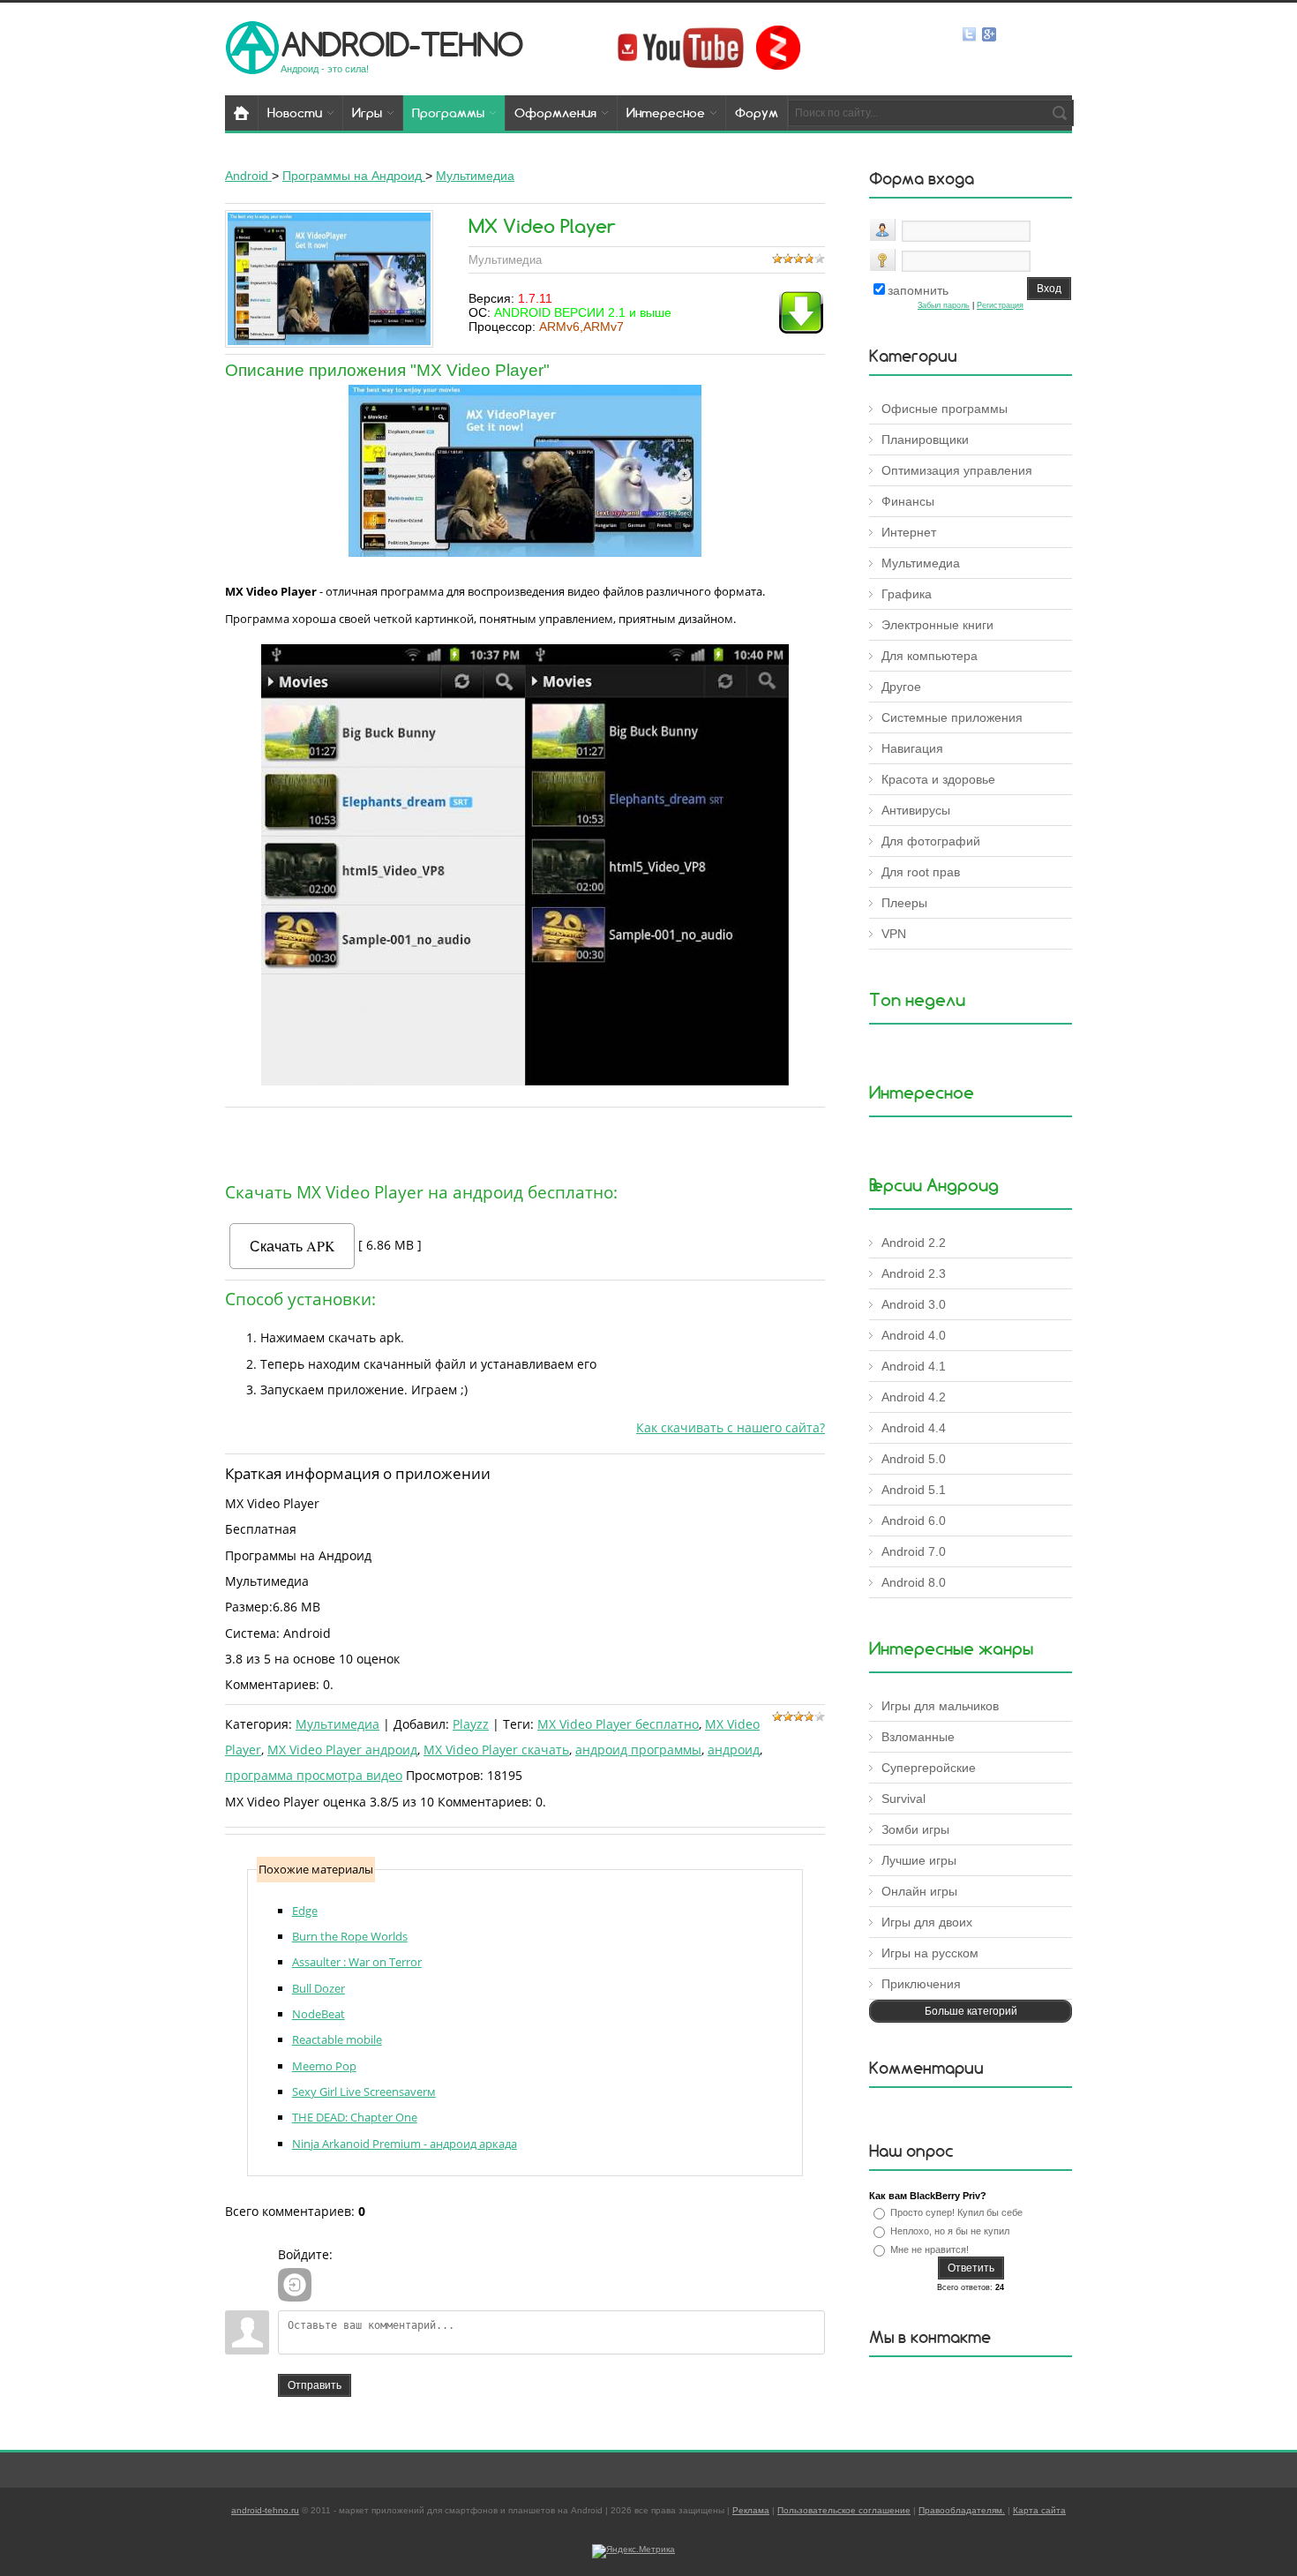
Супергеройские (929, 1768)
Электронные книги (937, 625)
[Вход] (295, 2285)
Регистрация (1000, 305)
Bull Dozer (319, 1988)
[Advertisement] (525, 1140)
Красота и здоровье (938, 779)
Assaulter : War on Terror (357, 1962)
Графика (907, 594)
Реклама (751, 2510)
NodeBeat (319, 2014)
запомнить (918, 290)
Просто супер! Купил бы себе (956, 2212)
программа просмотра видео (314, 1775)
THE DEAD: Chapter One (355, 2117)
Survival (903, 1799)
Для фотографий (931, 841)
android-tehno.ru (265, 2510)
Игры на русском (930, 1953)
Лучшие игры (919, 1860)
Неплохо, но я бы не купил (950, 2231)
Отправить (315, 2385)
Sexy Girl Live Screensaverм (364, 2092)
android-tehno (402, 44)
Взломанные (918, 1737)
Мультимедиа (337, 1724)
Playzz (471, 1724)
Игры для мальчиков (940, 1706)
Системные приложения (952, 717)
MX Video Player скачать (496, 1750)
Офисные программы (945, 409)
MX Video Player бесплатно (618, 1724)
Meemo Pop (324, 2066)
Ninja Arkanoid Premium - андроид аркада (405, 2144)
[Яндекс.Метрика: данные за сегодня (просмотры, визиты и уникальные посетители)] (634, 2551)
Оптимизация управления (957, 470)
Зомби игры (915, 1829)
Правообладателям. (962, 2510)
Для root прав (921, 872)
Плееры (904, 903)
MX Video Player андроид (342, 1750)
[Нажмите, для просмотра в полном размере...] (525, 552)
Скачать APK (292, 1246)
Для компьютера (930, 656)
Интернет (909, 532)
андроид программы (638, 1750)
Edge (305, 1911)
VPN (894, 934)
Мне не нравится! (930, 2249)
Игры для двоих (927, 1922)
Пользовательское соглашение (844, 2510)
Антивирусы (916, 810)
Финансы (908, 501)
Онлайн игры (919, 1891)
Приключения (921, 1984)
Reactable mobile (337, 2039)
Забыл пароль (944, 305)
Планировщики (925, 439)
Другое (901, 687)
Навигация (912, 748)
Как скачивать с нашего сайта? (731, 1427)
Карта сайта (1039, 2510)
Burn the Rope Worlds (350, 1936)
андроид (734, 1750)
